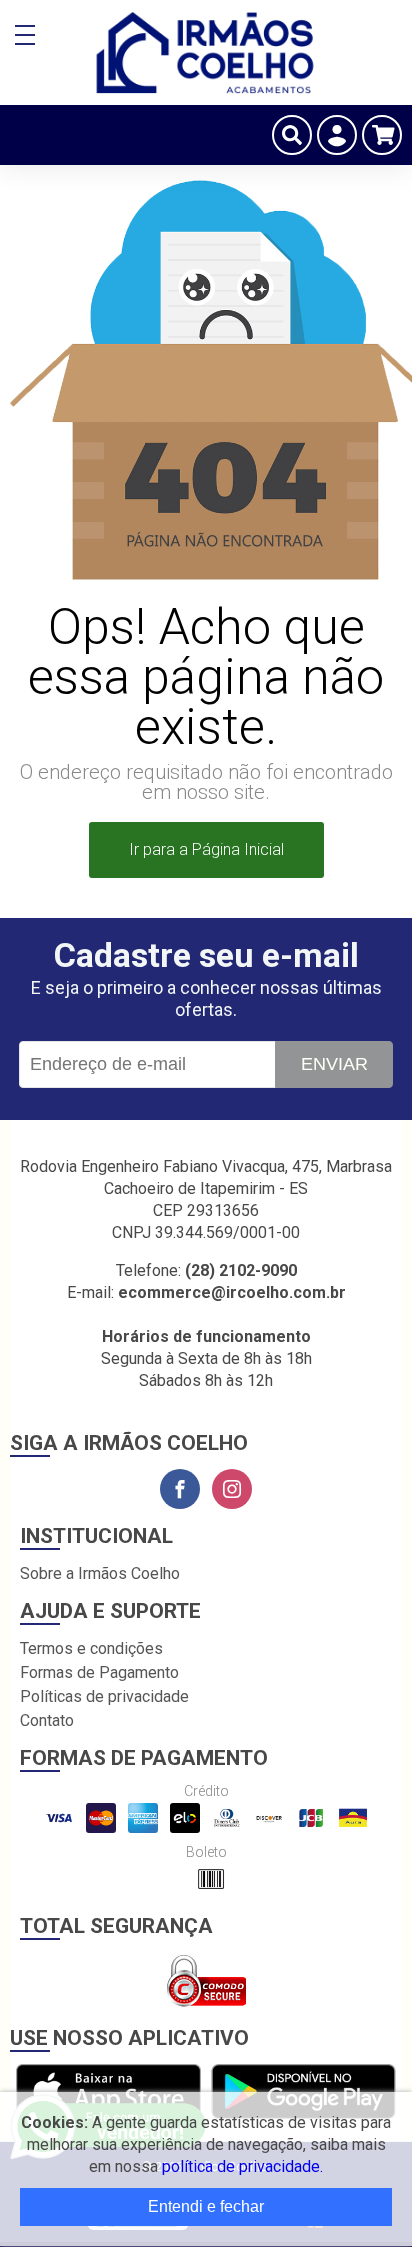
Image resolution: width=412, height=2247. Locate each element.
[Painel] (337, 135)
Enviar (334, 1064)
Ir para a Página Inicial (206, 849)
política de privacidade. (242, 2166)
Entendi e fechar (206, 2206)
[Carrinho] (382, 135)
